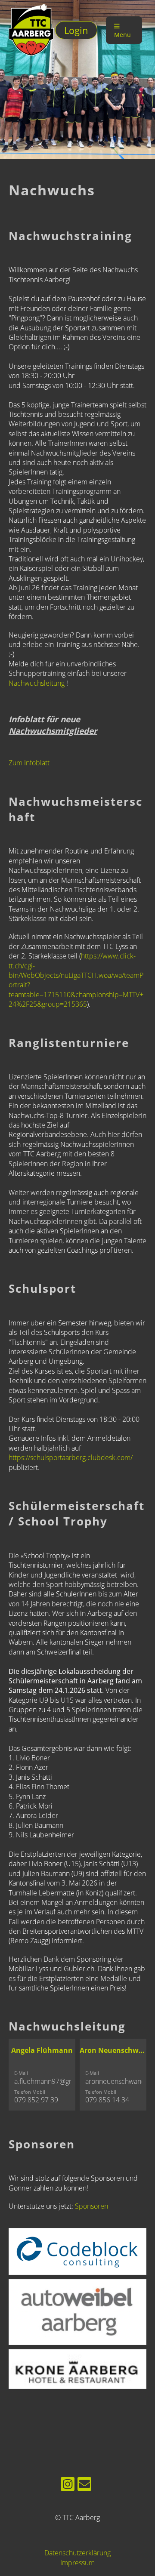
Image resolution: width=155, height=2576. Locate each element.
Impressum (77, 2563)
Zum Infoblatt (29, 763)
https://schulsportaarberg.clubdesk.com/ (71, 1457)
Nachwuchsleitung (37, 683)
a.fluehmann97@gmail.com (56, 2081)
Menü (122, 35)
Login (76, 30)
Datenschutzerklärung (77, 2553)
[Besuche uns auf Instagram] (68, 2485)
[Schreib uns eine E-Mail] (84, 2485)
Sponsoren (91, 2206)
